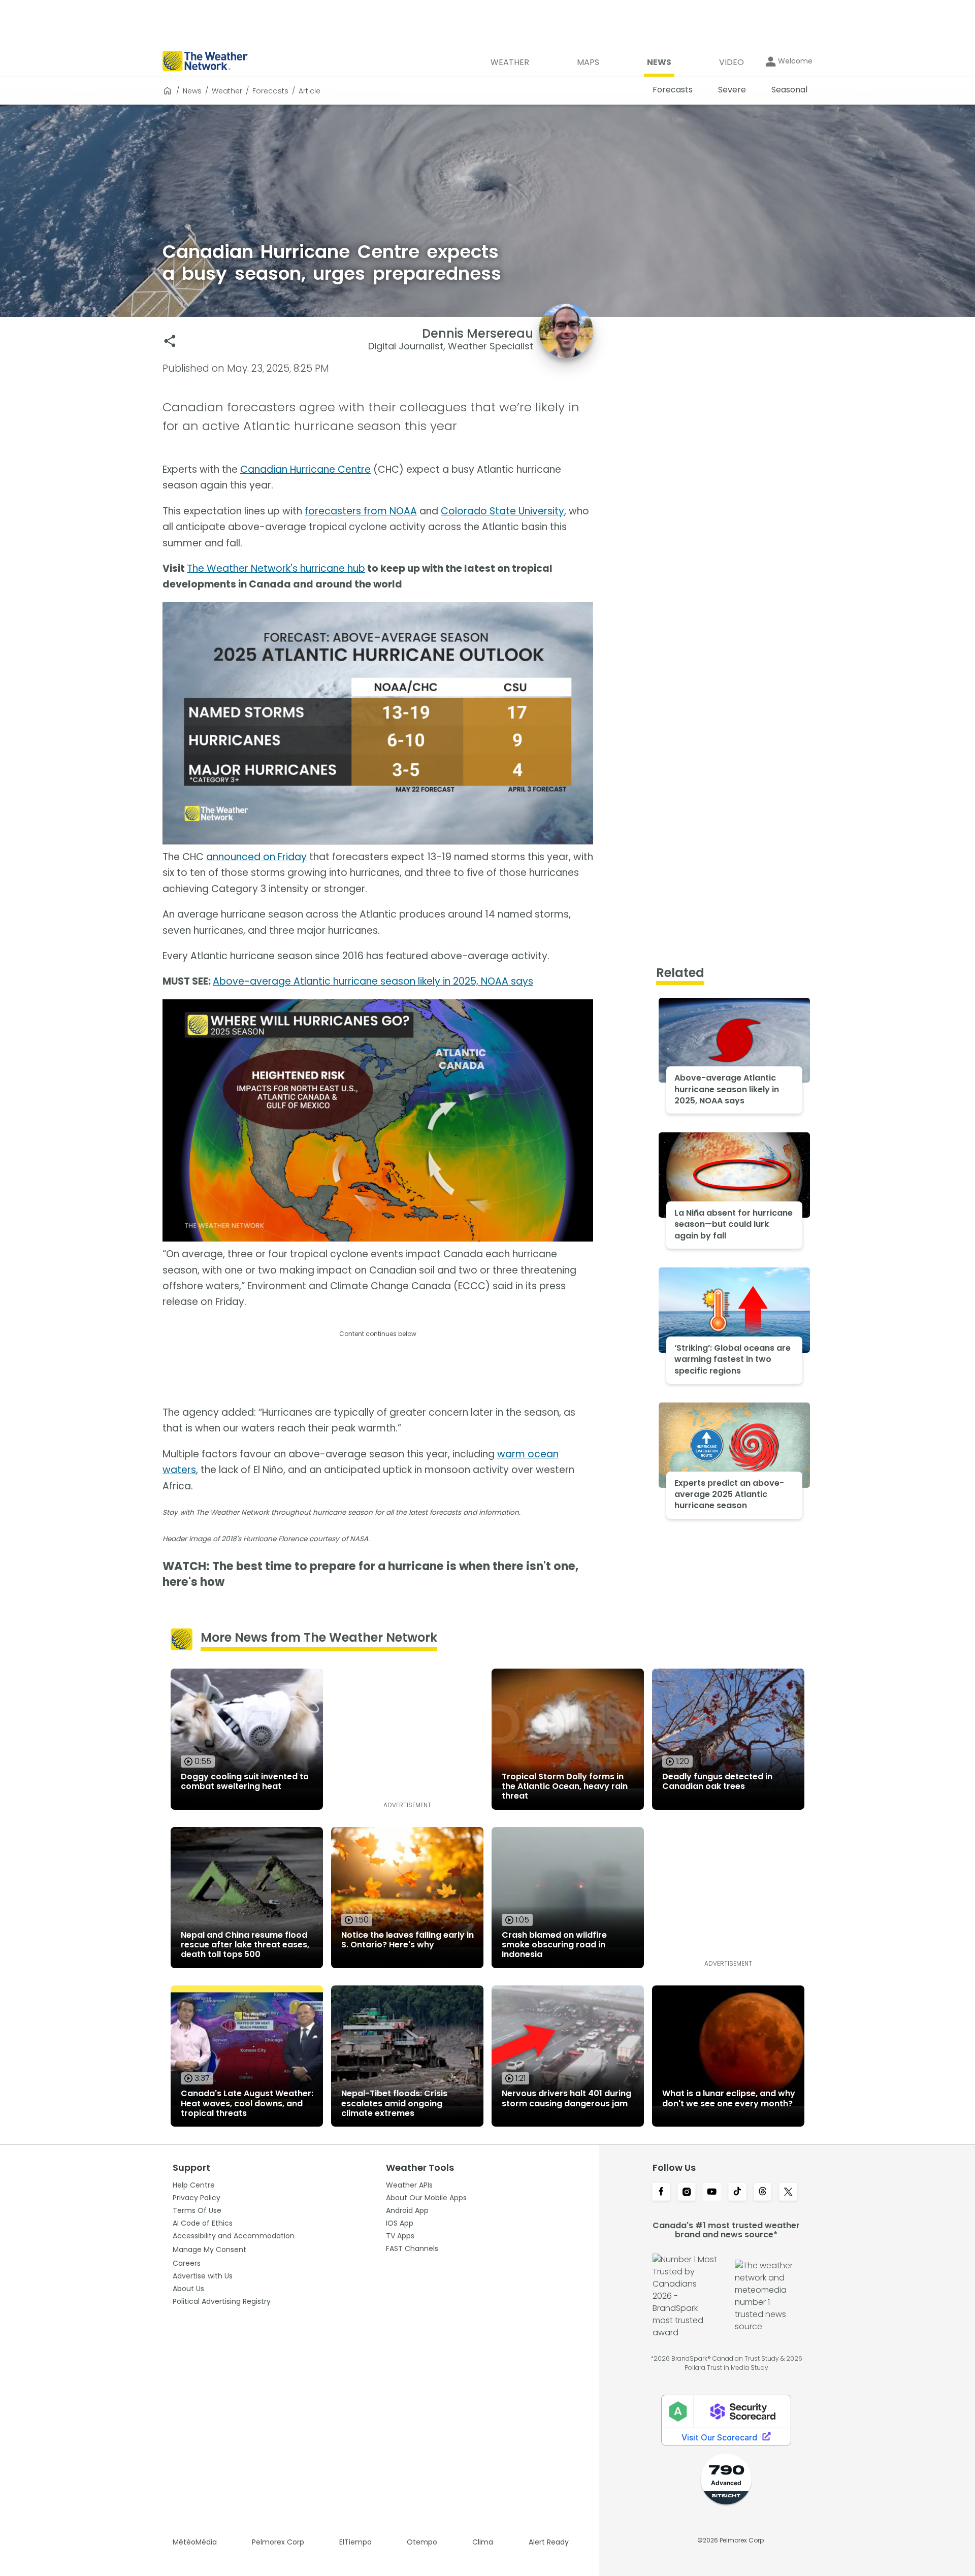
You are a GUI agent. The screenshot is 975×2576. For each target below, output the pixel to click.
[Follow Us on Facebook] (661, 2193)
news (192, 91)
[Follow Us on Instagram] (687, 2193)
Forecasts (270, 91)
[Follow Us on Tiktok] (737, 2193)
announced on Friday (256, 857)
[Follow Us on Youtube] (712, 2193)
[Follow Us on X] (788, 2193)
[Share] (170, 341)
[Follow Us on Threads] (763, 2193)
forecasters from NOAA (361, 511)
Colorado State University (502, 511)
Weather (227, 91)
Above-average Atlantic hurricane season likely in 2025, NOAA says (373, 981)
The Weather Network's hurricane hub (276, 568)
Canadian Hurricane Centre (305, 469)
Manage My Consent (209, 2249)
